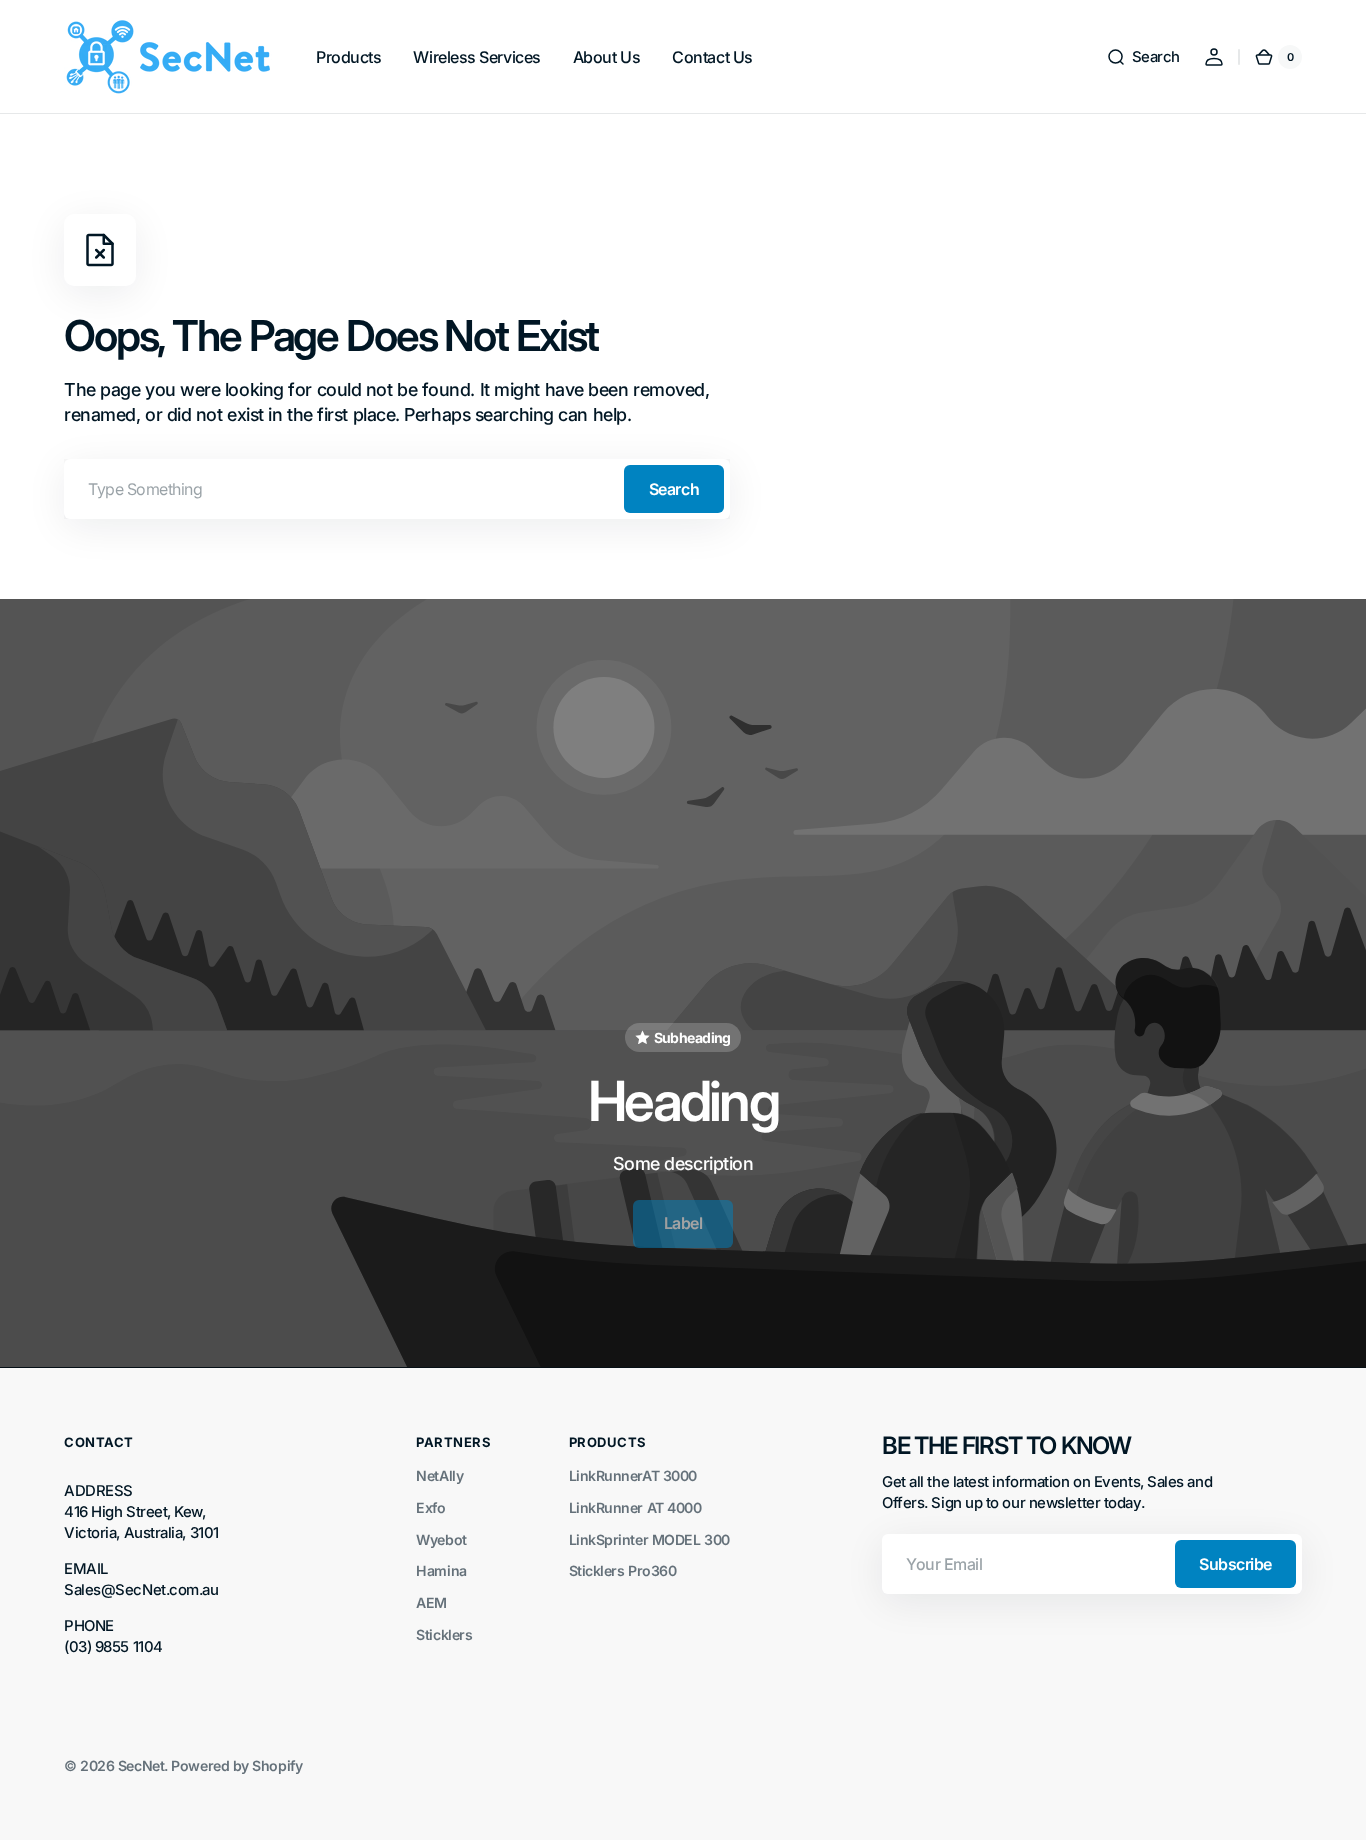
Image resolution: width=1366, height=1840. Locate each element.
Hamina (441, 1570)
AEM (431, 1602)
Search (674, 489)
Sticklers (444, 1634)
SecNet (141, 1765)
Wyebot (441, 1539)
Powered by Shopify (236, 1765)
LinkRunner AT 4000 (635, 1507)
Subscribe (1235, 1564)
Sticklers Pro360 (623, 1570)
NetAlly (439, 1475)
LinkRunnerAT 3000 (633, 1475)
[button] (1143, 57)
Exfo (430, 1507)
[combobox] (397, 489)
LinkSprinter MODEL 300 (649, 1539)
